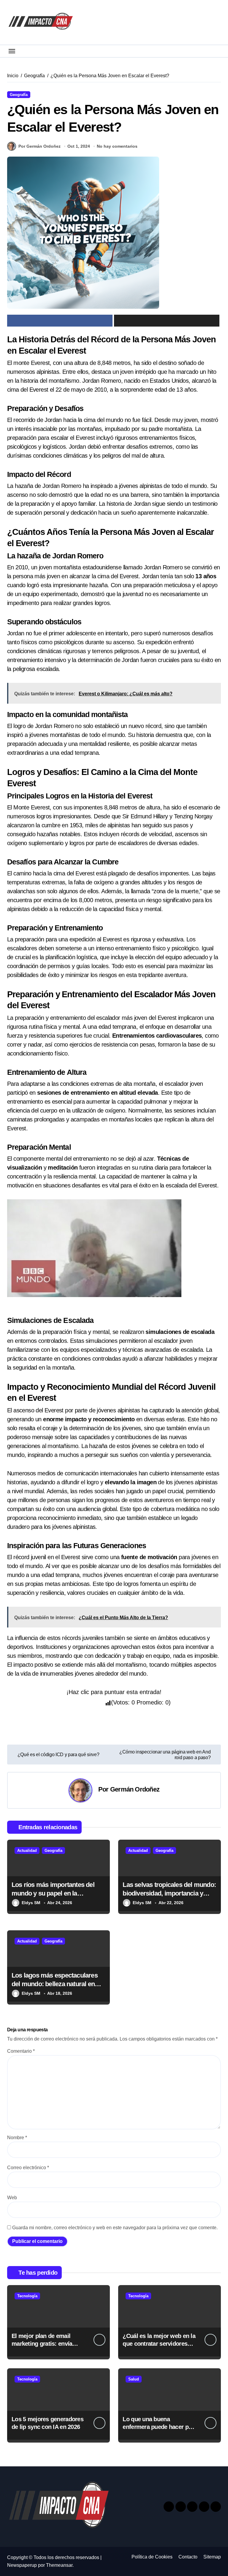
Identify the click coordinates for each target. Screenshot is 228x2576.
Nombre (17, 2138)
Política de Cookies (152, 2557)
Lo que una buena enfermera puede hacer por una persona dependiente (158, 2427)
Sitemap (212, 2557)
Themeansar (59, 2565)
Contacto (188, 2557)
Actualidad (27, 1851)
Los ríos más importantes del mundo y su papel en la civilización (53, 1893)
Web (12, 2198)
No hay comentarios (117, 146)
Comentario (21, 2051)
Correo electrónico (28, 2168)
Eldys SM (31, 1903)
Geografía (19, 95)
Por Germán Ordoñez (39, 146)
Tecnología (27, 2296)
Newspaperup (22, 2565)
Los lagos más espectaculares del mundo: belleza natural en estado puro (55, 1984)
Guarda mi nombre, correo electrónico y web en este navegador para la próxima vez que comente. (115, 2228)
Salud (134, 2379)
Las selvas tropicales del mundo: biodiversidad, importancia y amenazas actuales (169, 1893)
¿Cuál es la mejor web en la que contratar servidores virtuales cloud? (159, 2344)
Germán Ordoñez (135, 1789)
